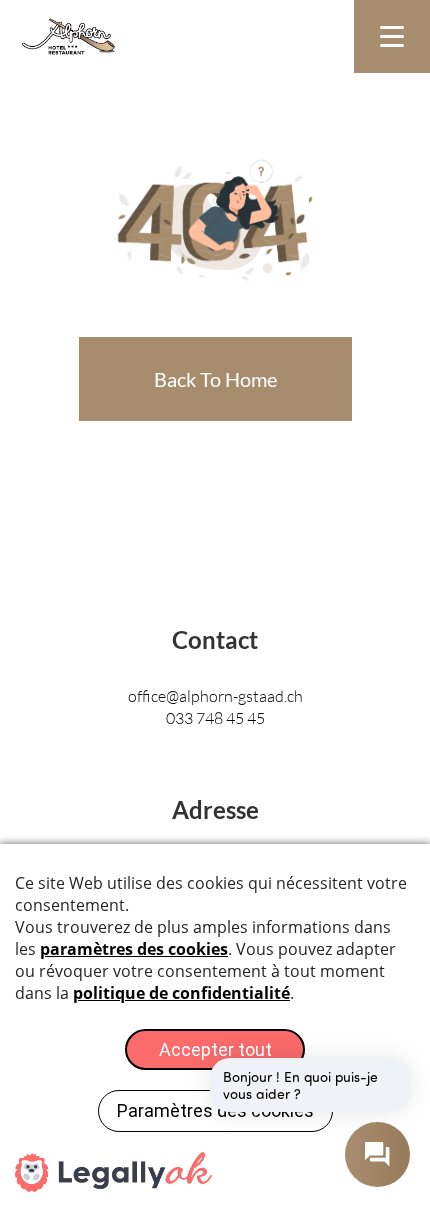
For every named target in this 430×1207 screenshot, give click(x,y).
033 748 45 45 (215, 717)
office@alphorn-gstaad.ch (215, 695)
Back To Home (215, 379)
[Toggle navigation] (392, 36)
